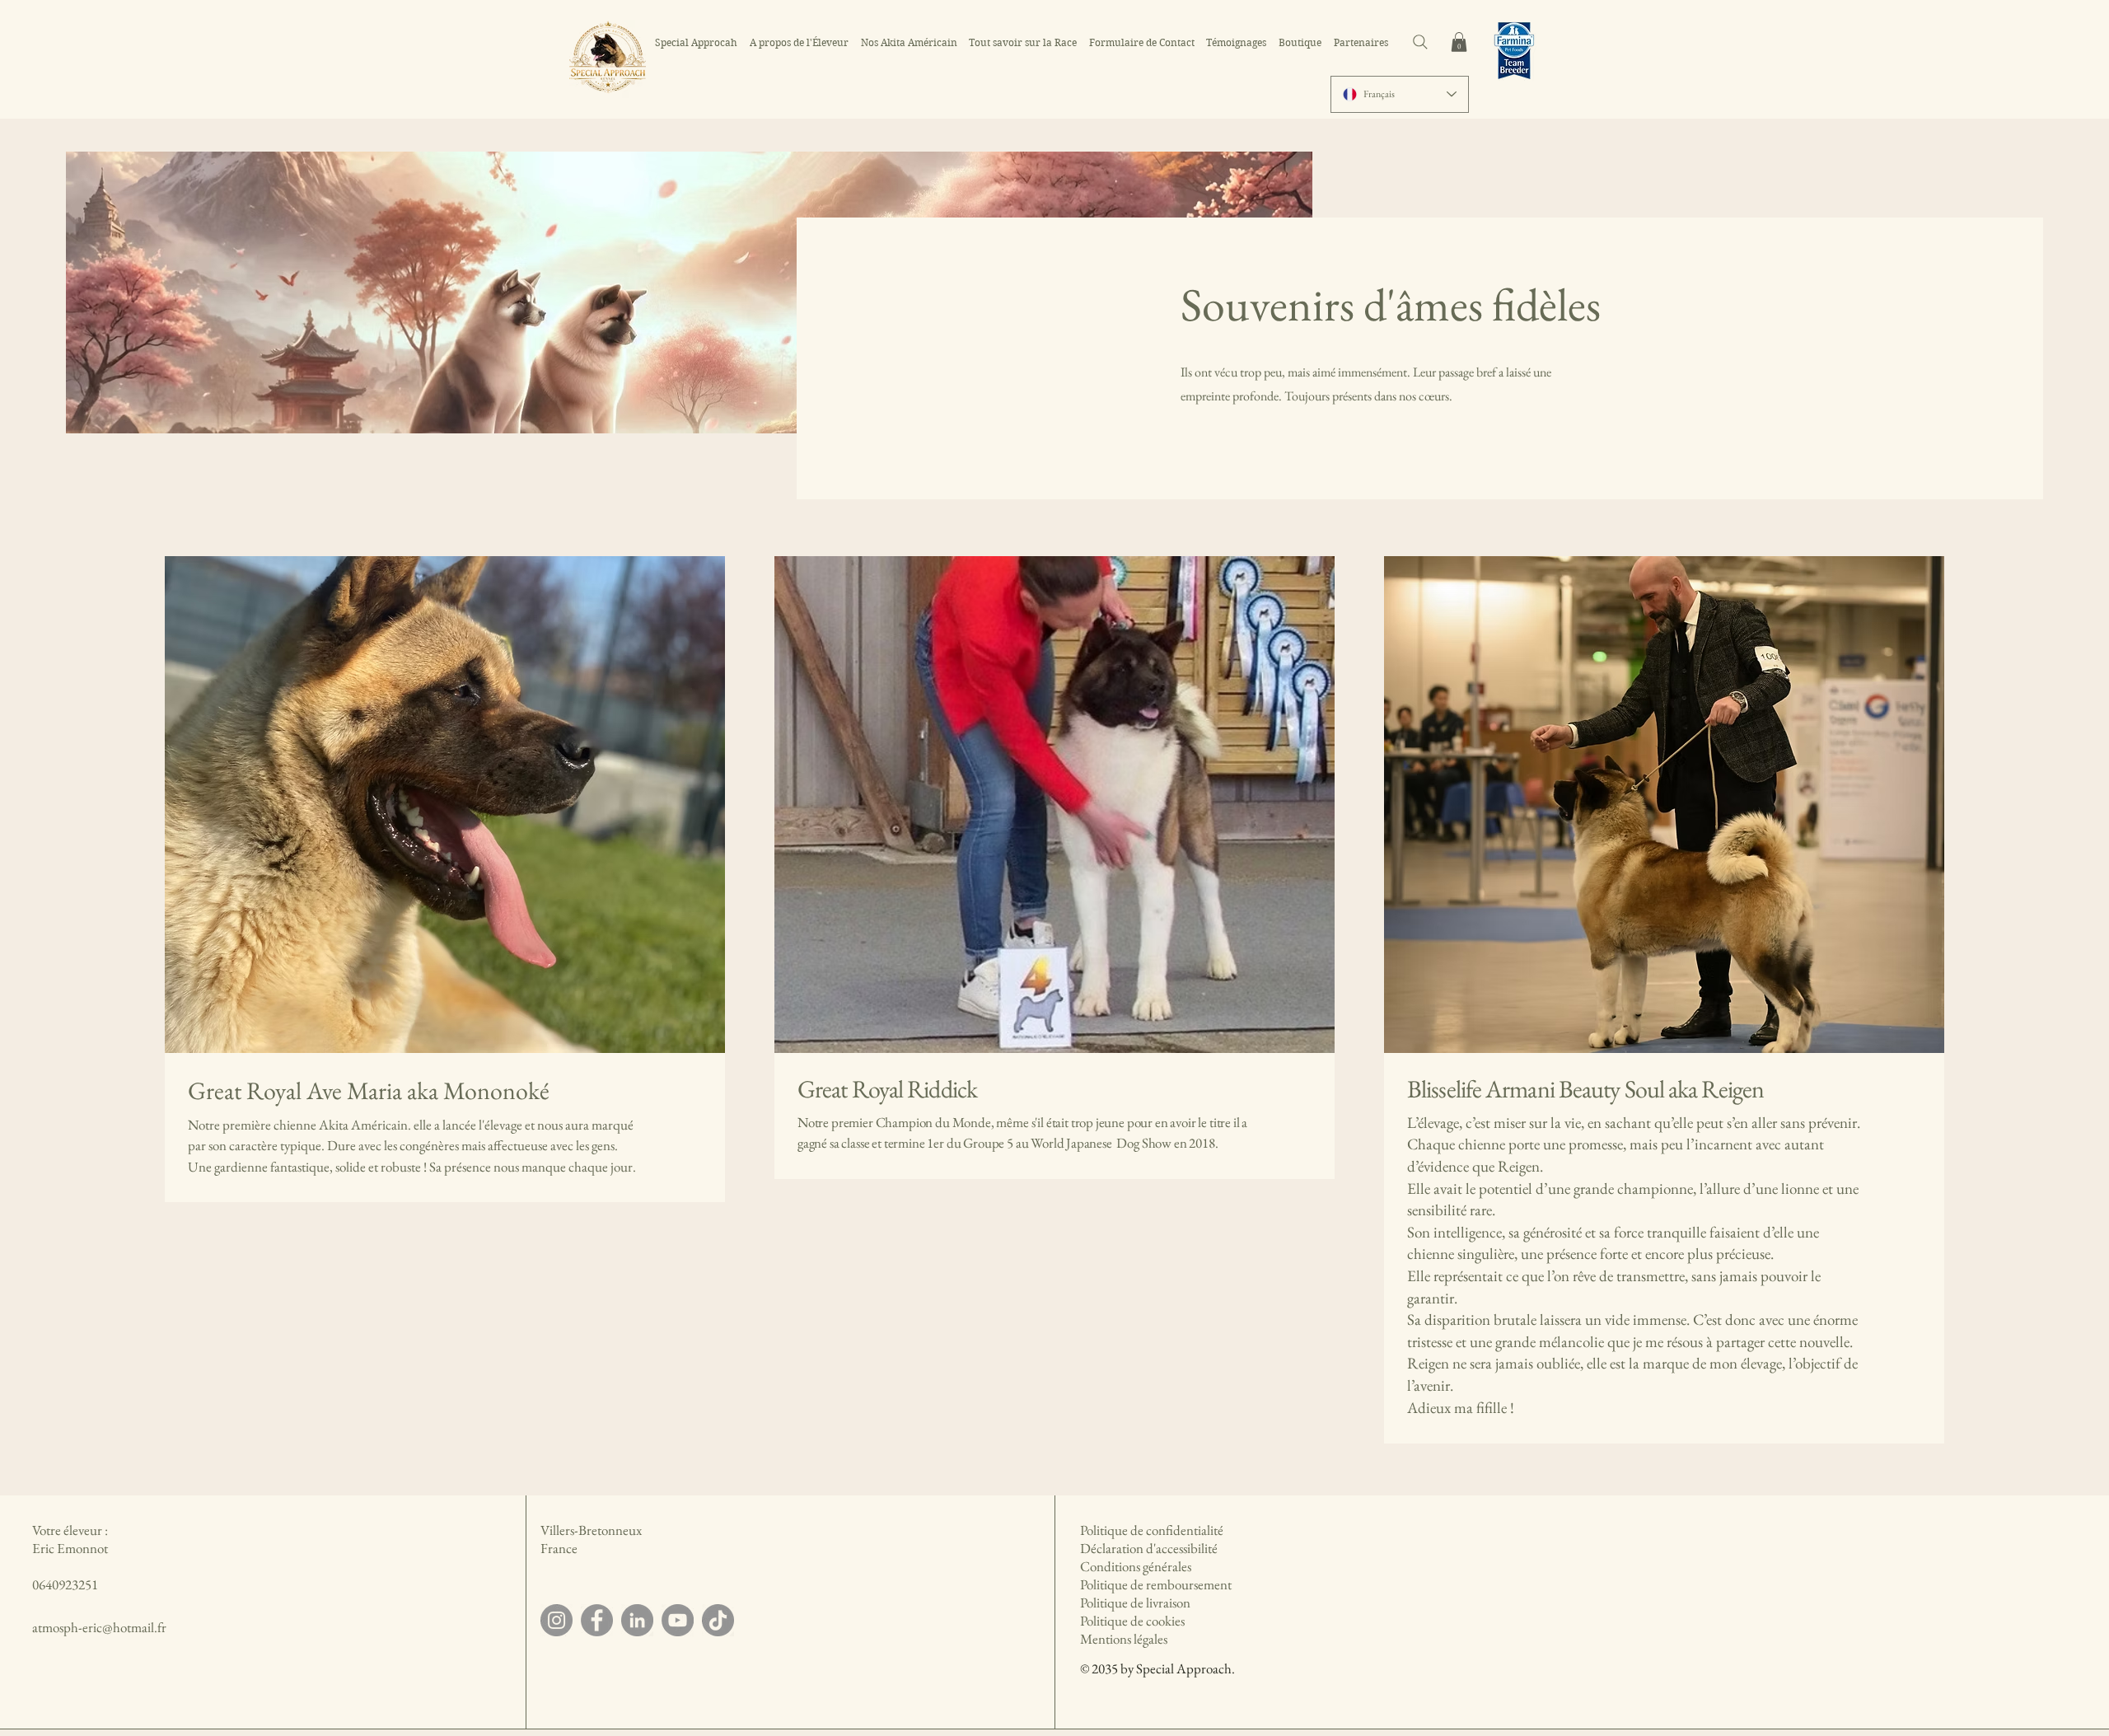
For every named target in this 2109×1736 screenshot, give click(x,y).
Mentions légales (1124, 1639)
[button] (1459, 42)
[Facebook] (597, 1620)
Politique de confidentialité (1152, 1530)
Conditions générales (1136, 1566)
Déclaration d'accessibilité (1149, 1548)
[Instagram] (556, 1620)
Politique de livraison (1135, 1603)
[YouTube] (678, 1620)
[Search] (1420, 42)
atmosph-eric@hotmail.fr (99, 1627)
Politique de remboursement (1156, 1584)
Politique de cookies (1132, 1621)
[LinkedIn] (637, 1620)
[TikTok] (718, 1620)
